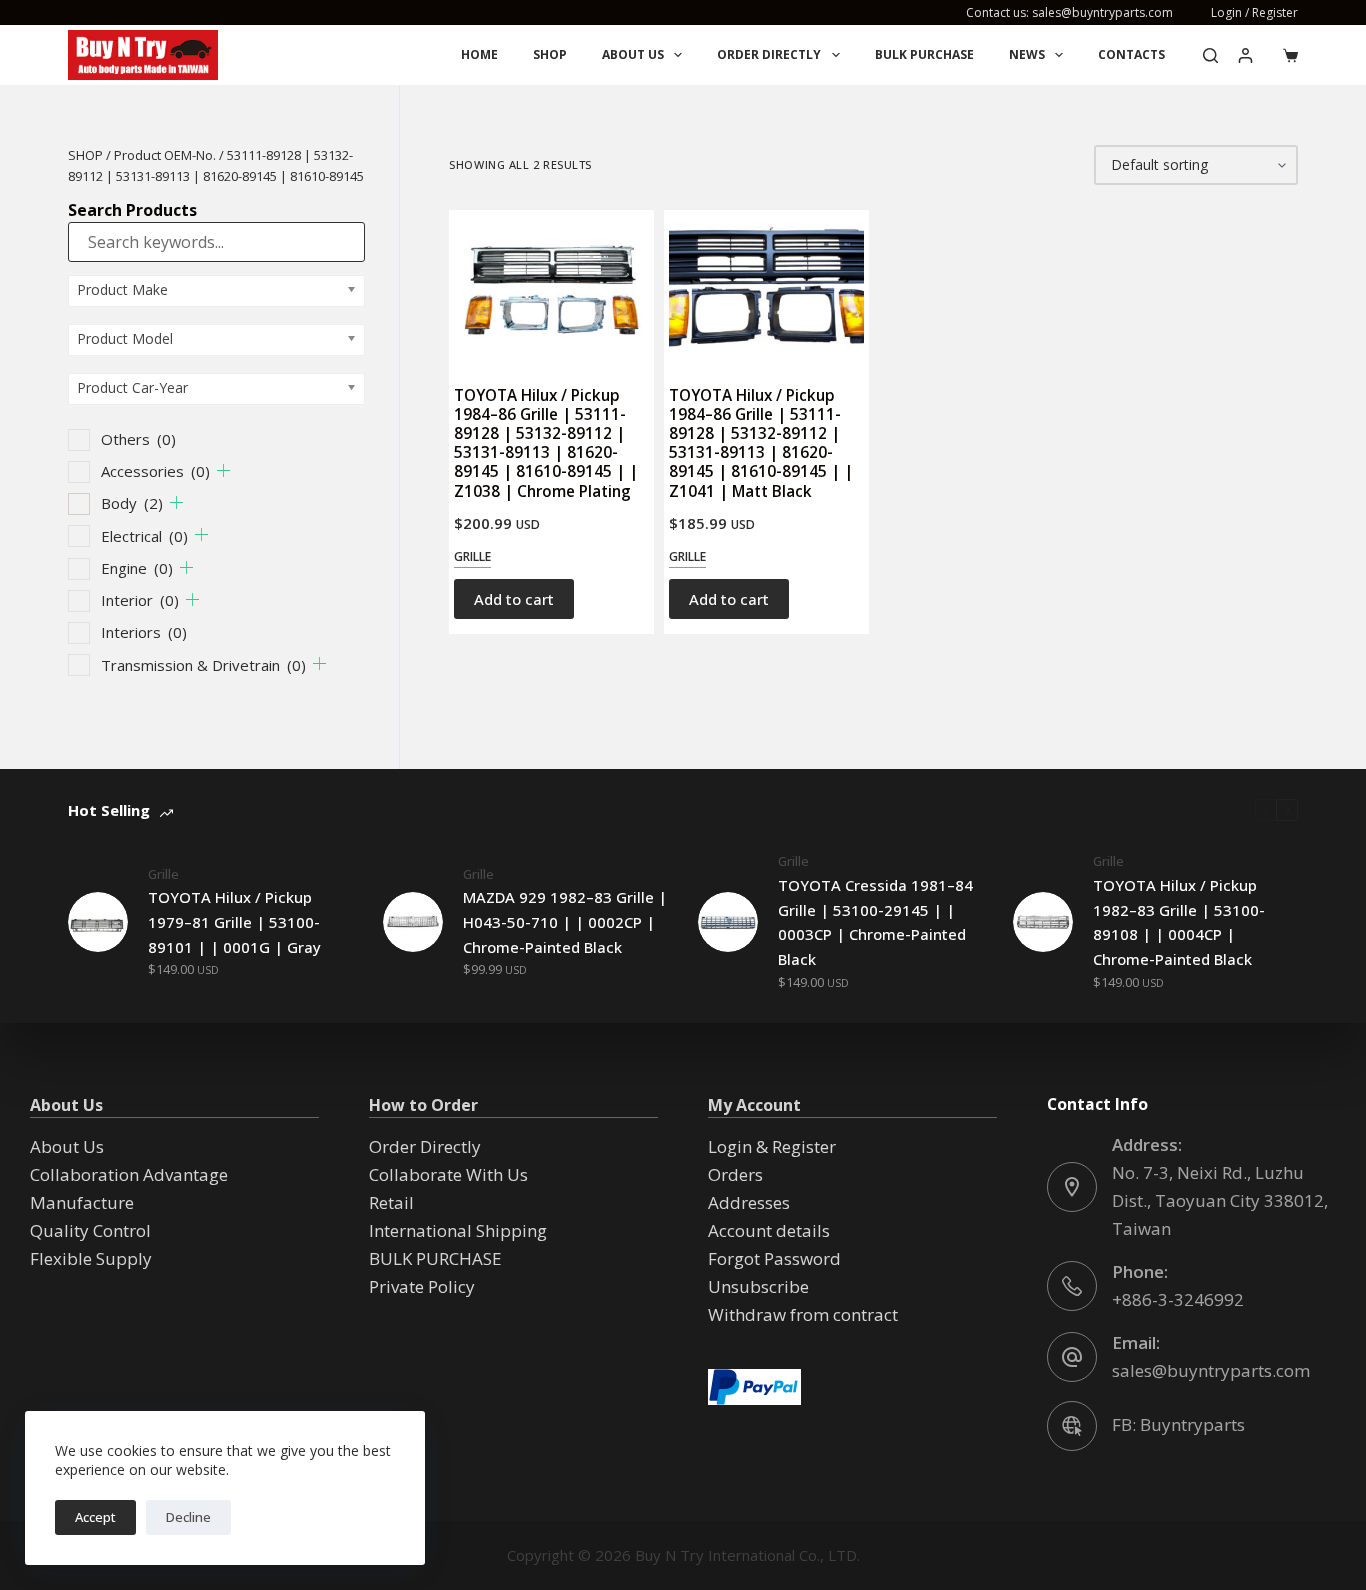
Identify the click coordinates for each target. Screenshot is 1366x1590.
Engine (137, 568)
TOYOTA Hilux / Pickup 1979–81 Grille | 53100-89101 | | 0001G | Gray (234, 922)
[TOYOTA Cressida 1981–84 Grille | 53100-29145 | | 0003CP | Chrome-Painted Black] (728, 922)
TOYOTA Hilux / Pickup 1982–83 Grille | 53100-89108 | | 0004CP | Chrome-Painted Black (1179, 922)
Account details (769, 1230)
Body (132, 503)
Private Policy (422, 1286)
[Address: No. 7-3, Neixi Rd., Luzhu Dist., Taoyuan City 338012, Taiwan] (1072, 1187)
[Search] (1210, 55)
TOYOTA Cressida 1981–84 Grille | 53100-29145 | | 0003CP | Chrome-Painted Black (875, 922)
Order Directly (769, 54)
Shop (550, 54)
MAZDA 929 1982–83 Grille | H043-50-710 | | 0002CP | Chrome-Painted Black (565, 922)
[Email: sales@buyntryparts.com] (1072, 1357)
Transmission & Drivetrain (203, 665)
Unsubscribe (758, 1286)
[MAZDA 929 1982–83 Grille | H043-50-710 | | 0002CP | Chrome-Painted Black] (413, 922)
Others (138, 439)
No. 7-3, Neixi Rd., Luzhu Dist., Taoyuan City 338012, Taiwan (1220, 1200)
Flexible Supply (91, 1258)
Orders (735, 1174)
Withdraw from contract (803, 1314)
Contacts (1131, 54)
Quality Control (90, 1230)
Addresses (749, 1202)
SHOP (85, 155)
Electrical (144, 536)
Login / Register (1254, 12)
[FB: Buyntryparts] (1072, 1426)
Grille (472, 556)
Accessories (155, 471)
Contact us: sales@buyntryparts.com (1069, 12)
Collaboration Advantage (129, 1174)
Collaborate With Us (448, 1174)
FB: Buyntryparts (1178, 1424)
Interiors (144, 632)
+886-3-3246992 (1178, 1299)
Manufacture (82, 1202)
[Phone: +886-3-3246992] (1072, 1286)
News (1027, 54)
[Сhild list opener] (223, 470)
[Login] (1245, 55)
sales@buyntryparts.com (1211, 1370)
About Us (633, 54)
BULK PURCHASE (924, 54)
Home (479, 54)
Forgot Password (774, 1258)
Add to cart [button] (514, 599)
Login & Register (772, 1146)
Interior (140, 600)
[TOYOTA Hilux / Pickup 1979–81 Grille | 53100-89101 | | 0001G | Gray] (98, 922)
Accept (95, 1517)
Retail (391, 1202)
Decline (188, 1517)
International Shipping (458, 1230)
